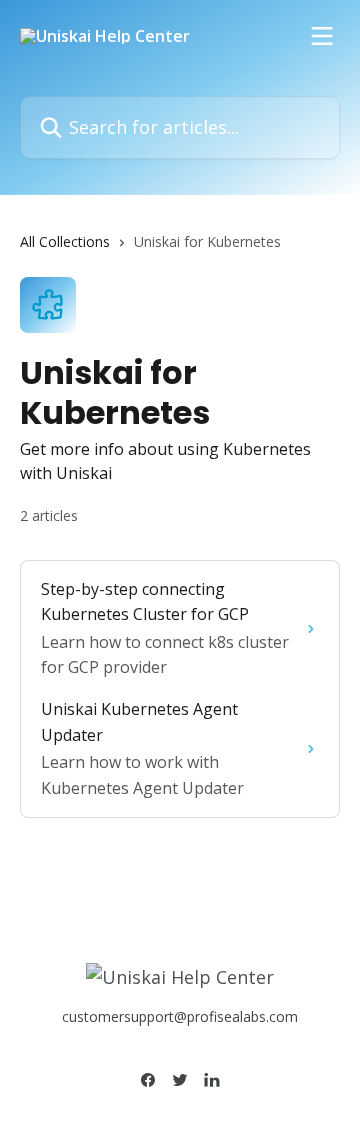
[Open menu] (322, 36)
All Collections (65, 241)
